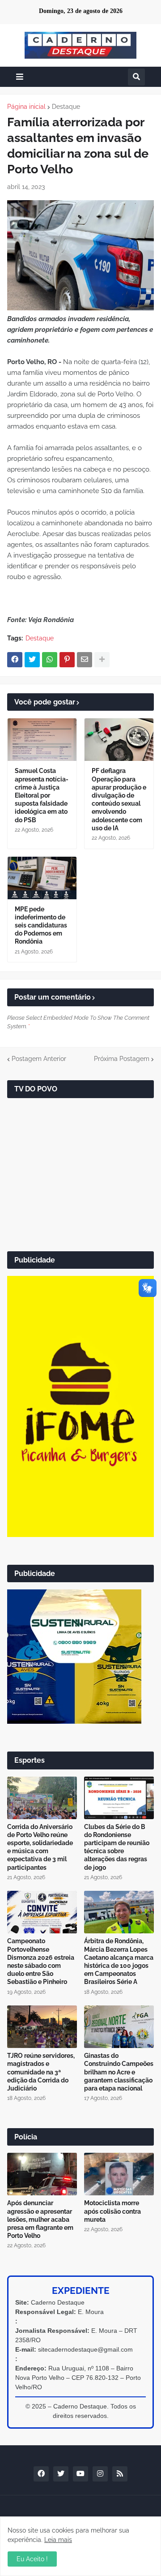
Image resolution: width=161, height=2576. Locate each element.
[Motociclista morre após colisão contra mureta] (119, 2174)
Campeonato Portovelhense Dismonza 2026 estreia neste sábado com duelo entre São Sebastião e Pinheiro (41, 1961)
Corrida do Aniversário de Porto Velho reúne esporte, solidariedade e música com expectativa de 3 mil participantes (40, 1847)
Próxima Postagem (122, 1059)
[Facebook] (15, 660)
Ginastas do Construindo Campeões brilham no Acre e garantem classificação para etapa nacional (119, 2072)
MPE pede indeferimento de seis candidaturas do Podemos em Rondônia (41, 925)
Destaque (66, 107)
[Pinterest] (67, 660)
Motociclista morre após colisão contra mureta (112, 2211)
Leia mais (58, 2540)
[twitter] (61, 2474)
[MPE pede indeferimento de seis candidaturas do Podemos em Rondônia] (42, 878)
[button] (20, 77)
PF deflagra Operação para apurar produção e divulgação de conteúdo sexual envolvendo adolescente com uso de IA (119, 799)
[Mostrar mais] (102, 660)
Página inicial (26, 107)
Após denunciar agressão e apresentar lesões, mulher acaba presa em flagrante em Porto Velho (40, 2219)
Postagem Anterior (39, 1059)
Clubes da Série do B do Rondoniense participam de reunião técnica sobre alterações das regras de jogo (117, 1847)
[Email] (85, 660)
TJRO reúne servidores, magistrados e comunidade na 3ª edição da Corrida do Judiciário (41, 2072)
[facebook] (41, 2474)
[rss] (120, 2474)
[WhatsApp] (50, 660)
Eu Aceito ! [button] (32, 2559)
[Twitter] (32, 660)
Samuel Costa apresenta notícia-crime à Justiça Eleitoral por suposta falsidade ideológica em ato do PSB (42, 795)
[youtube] (80, 2474)
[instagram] (100, 2474)
